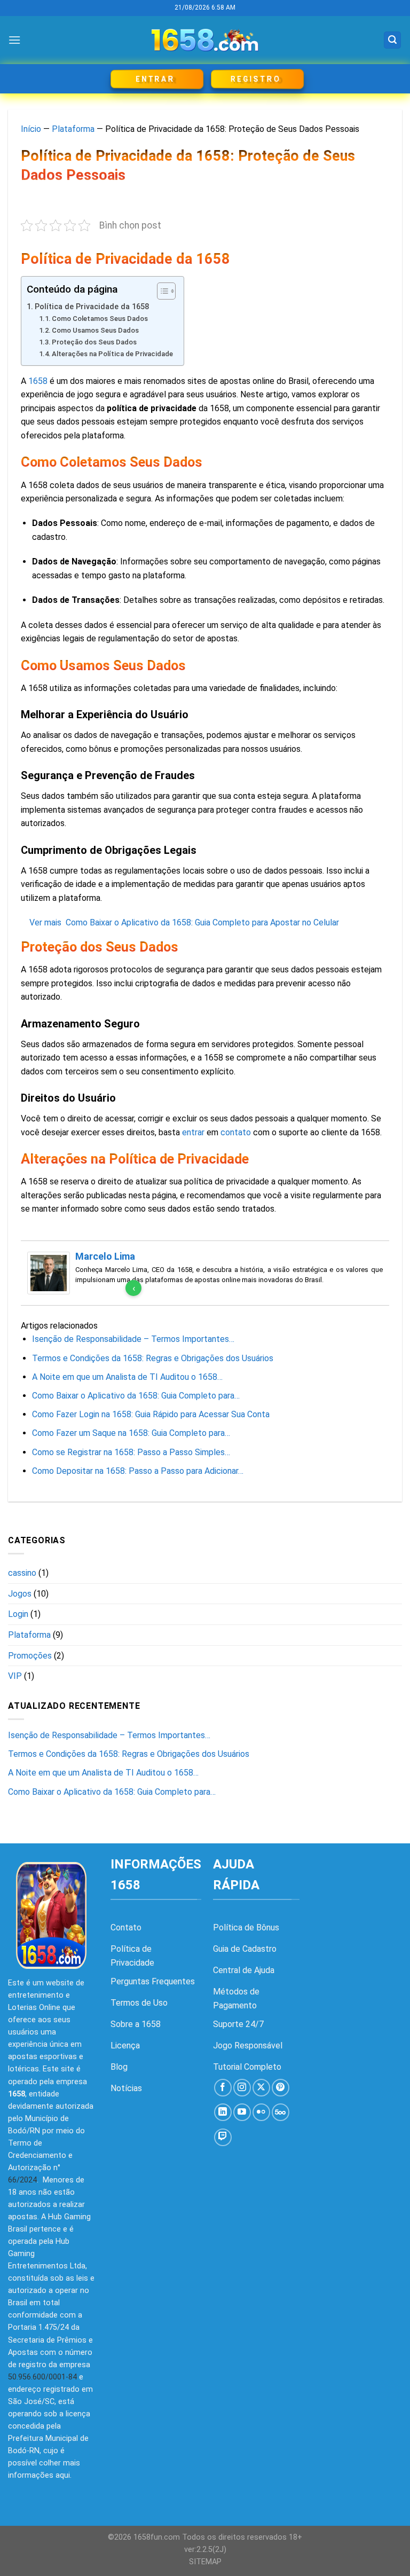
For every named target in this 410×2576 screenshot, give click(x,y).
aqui (63, 2475)
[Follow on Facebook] (223, 2088)
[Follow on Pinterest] (281, 2088)
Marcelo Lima (105, 1256)
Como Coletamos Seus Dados (100, 319)
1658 (38, 381)
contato (236, 1132)
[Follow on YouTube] (242, 2112)
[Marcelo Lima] (49, 1272)
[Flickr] (261, 2112)
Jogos (20, 1594)
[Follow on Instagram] (242, 2088)
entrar (193, 1132)
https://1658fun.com (360, 2006)
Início (31, 129)
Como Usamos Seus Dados (95, 330)
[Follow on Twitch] (223, 2137)
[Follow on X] (261, 2088)
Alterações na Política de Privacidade (112, 354)
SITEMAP (205, 2562)
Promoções (30, 1656)
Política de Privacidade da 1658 (92, 307)
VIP (15, 1676)
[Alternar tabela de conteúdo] (161, 291)
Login (18, 1614)
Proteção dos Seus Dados (94, 342)
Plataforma (73, 129)
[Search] (392, 40)
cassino (22, 1573)
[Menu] (14, 40)
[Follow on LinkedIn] (223, 2112)
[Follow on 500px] (281, 2112)
